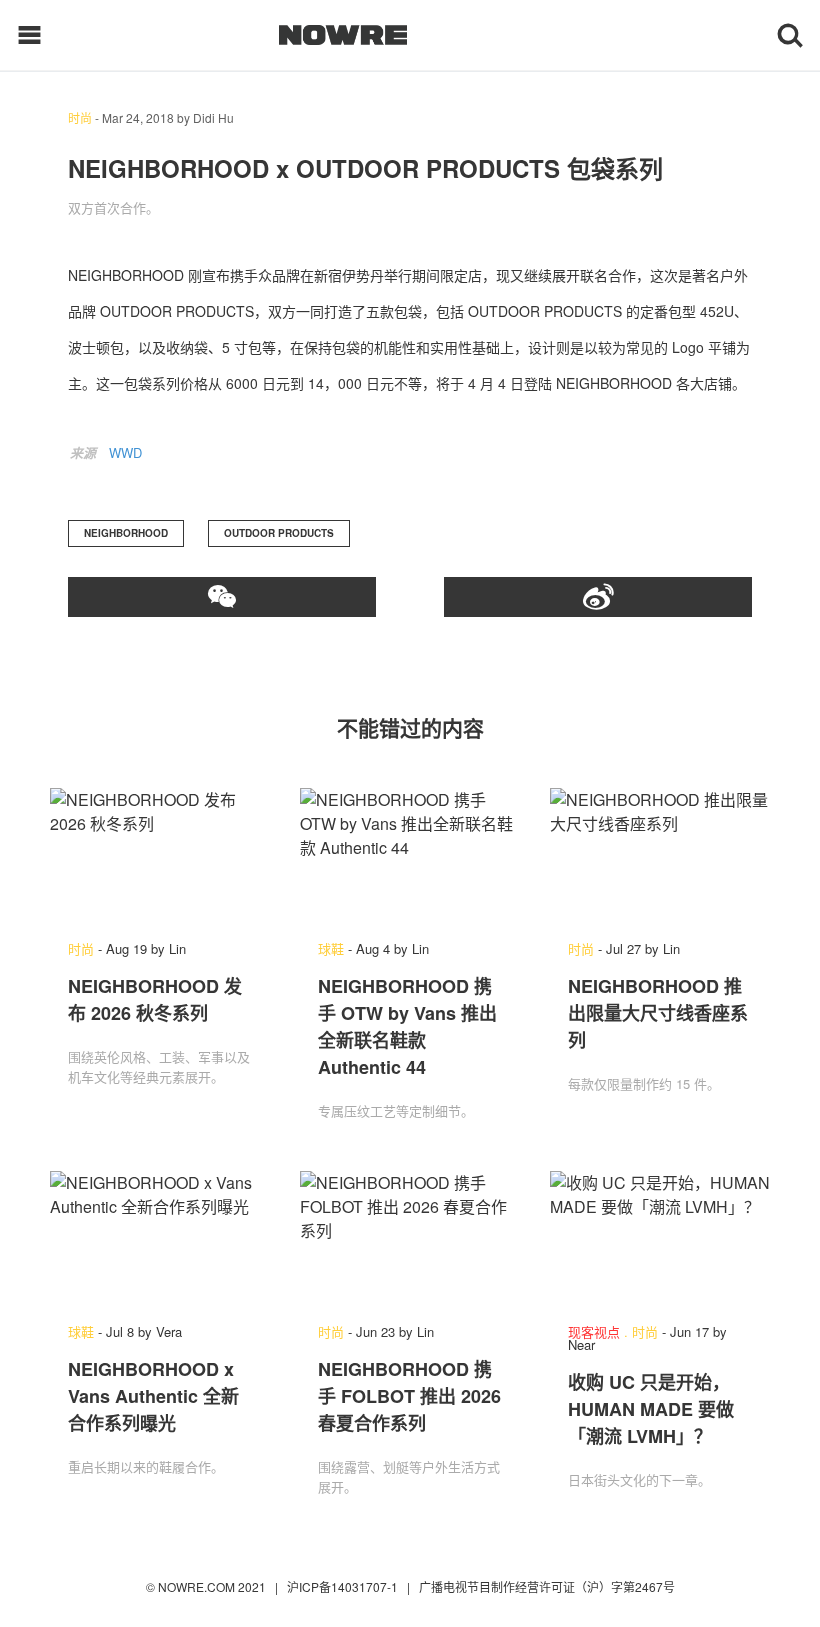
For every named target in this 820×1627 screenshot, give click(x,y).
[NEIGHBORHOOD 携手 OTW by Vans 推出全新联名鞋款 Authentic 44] (410, 854)
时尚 (80, 117)
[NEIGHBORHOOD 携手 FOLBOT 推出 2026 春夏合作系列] (410, 1237)
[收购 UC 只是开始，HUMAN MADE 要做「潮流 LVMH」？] (660, 1237)
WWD (125, 452)
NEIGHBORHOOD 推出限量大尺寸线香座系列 (658, 1013)
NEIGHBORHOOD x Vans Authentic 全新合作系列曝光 (153, 1396)
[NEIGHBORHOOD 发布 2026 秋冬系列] (160, 854)
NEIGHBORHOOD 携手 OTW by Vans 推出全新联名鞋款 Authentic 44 (407, 1026)
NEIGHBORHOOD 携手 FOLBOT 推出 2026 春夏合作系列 (409, 1396)
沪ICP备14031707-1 (344, 1586)
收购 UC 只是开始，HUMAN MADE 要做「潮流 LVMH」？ (651, 1409)
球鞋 (331, 948)
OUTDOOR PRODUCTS (279, 533)
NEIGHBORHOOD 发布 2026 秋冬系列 (155, 999)
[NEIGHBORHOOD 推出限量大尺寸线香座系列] (660, 854)
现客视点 (594, 1331)
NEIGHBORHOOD (126, 533)
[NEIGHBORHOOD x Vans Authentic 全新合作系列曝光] (160, 1237)
